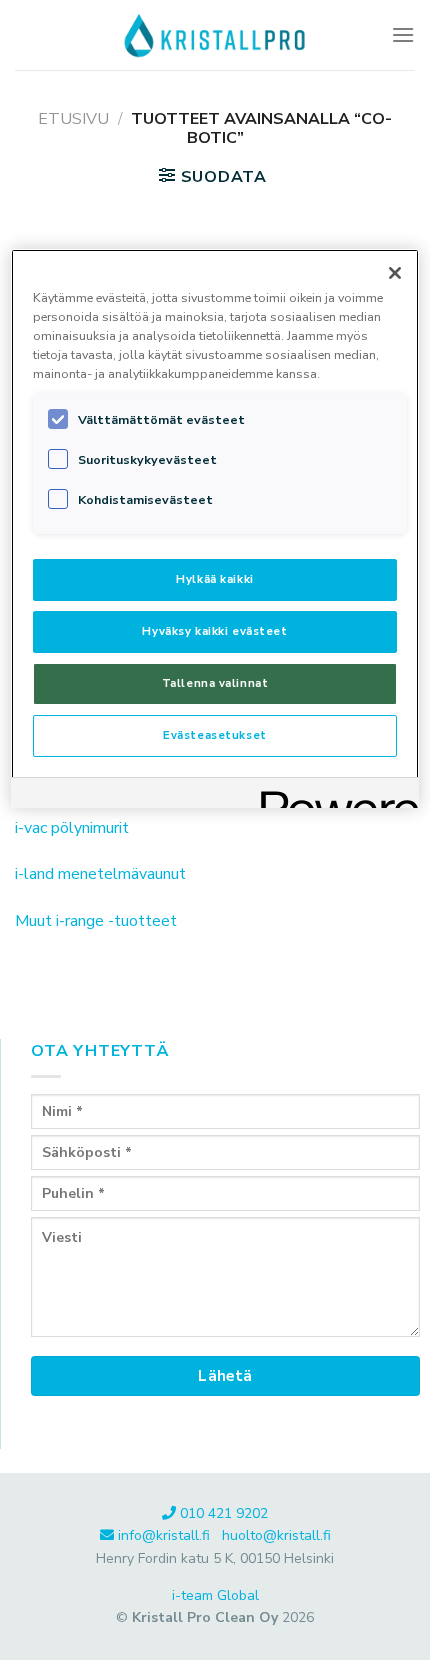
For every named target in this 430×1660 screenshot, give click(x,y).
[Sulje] (395, 273)
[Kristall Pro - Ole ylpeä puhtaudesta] (215, 35)
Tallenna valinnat (215, 683)
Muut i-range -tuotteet (96, 921)
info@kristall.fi (166, 1535)
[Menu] (403, 34)
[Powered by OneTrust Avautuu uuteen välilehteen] (333, 795)
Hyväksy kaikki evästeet (214, 631)
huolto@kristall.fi (276, 1535)
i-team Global (215, 1595)
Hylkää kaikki (214, 579)
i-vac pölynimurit (72, 828)
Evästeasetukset (215, 735)
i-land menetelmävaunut (100, 874)
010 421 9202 (224, 1513)
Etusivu (73, 119)
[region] (215, 528)
